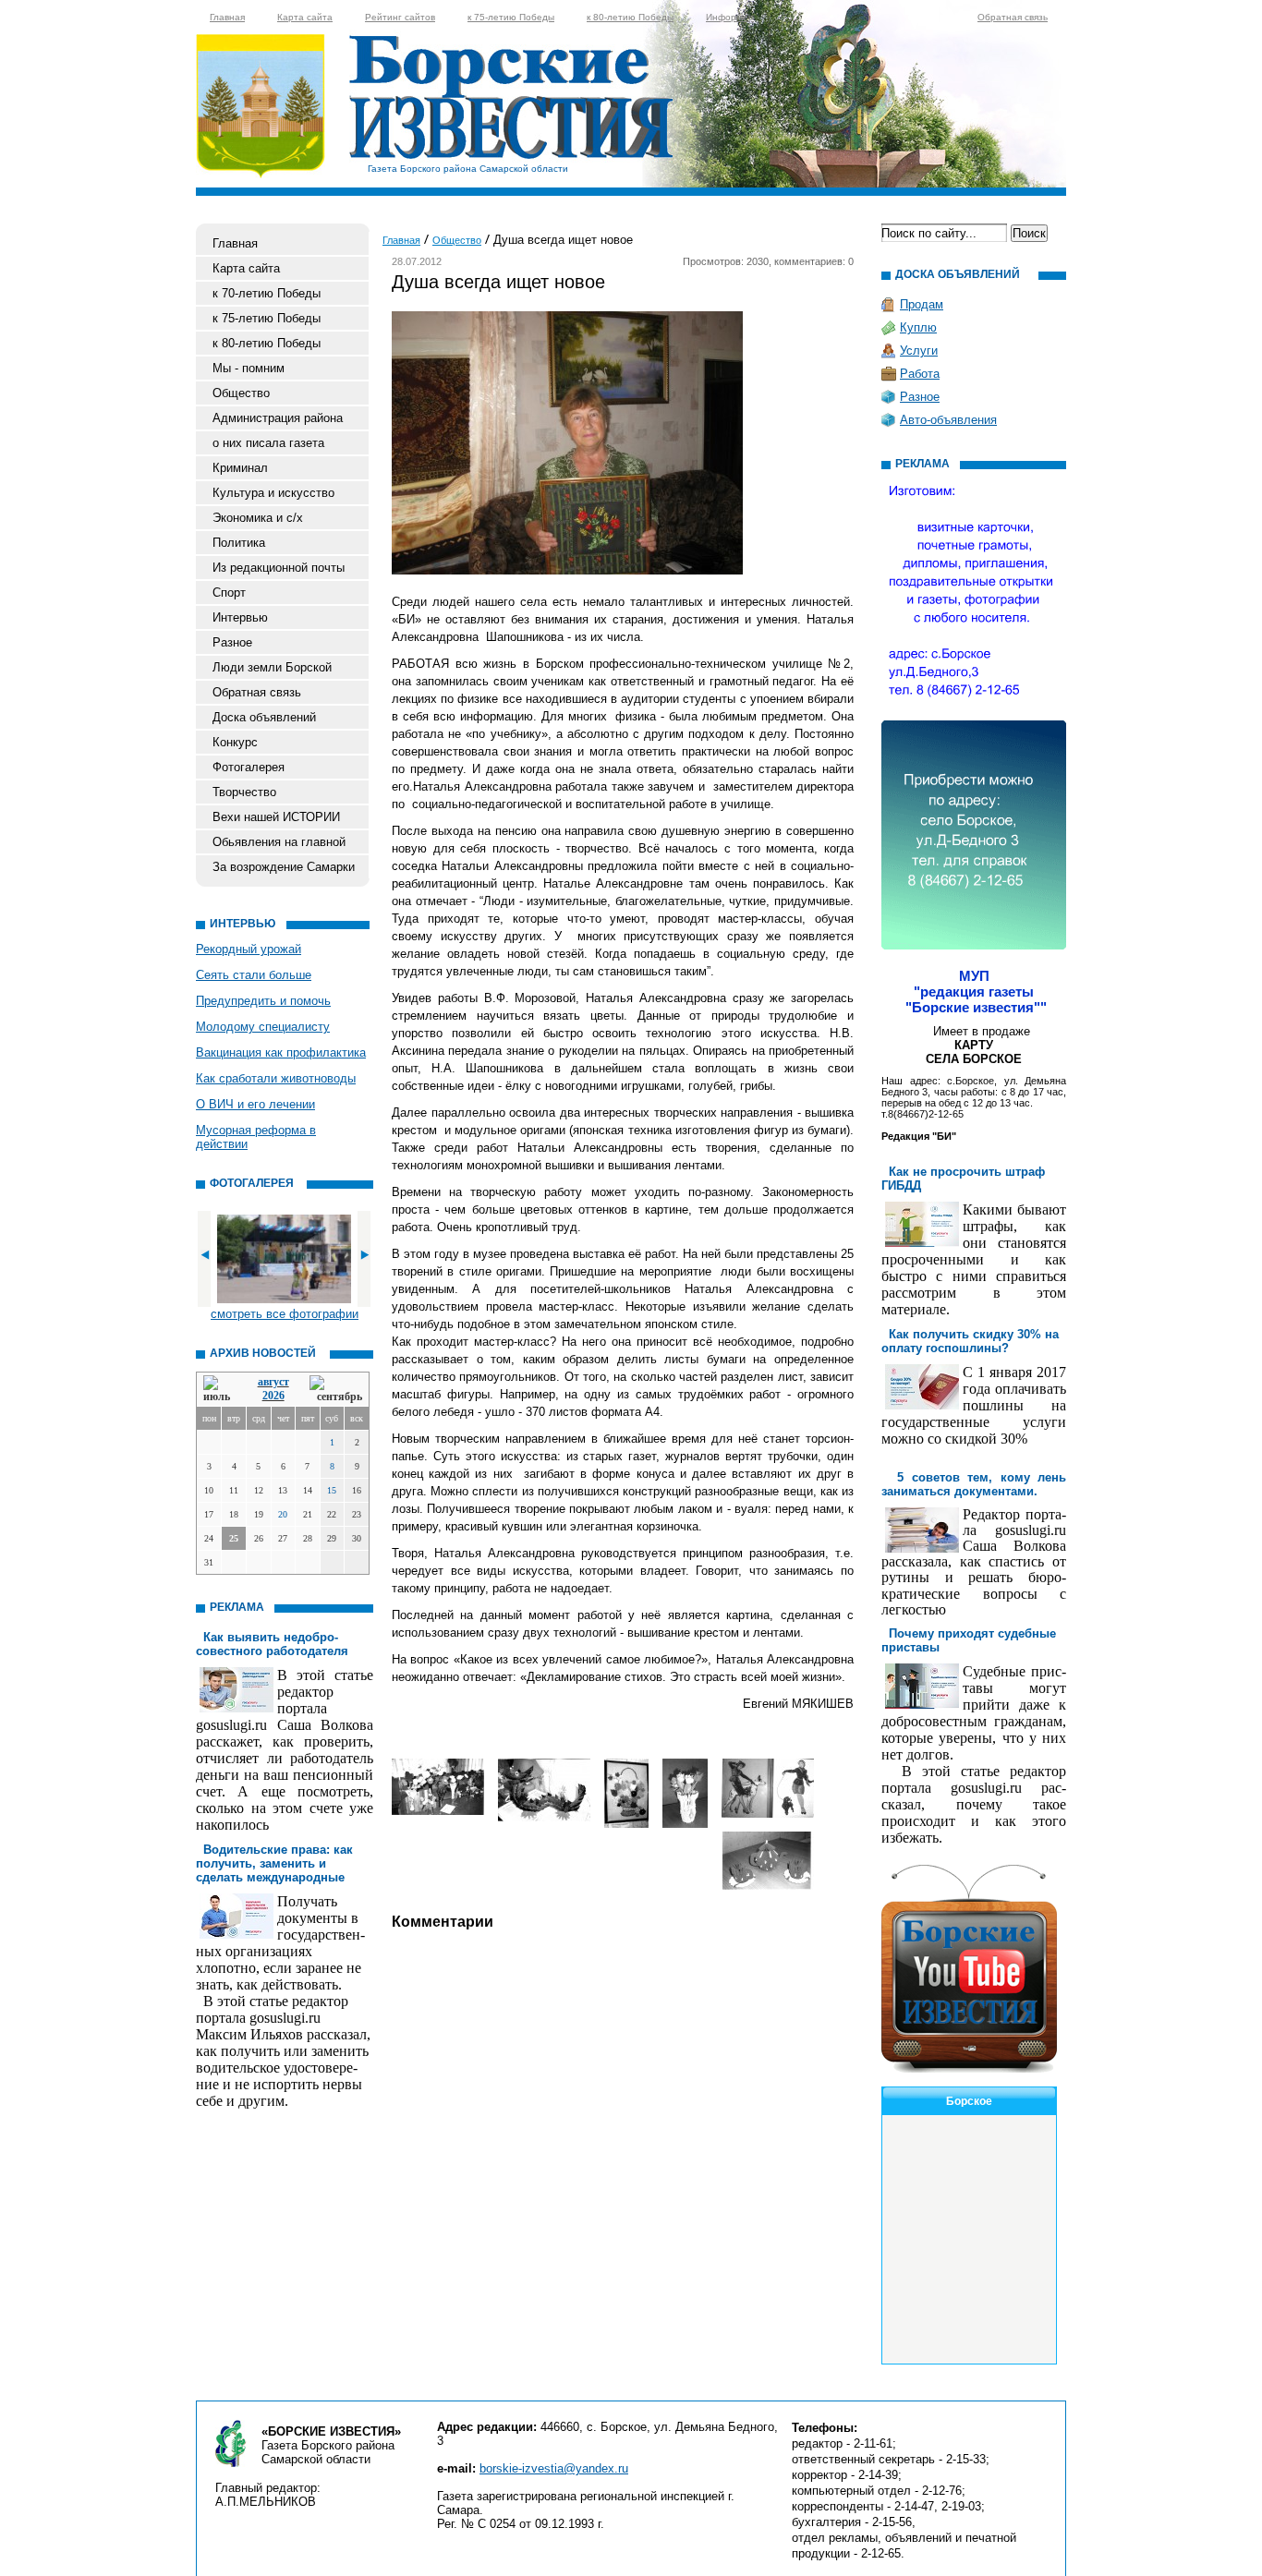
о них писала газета (268, 443)
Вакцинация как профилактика (281, 1052)
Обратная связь (1013, 17)
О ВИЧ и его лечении (255, 1104)
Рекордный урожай (249, 949)
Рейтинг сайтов (400, 17)
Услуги (919, 351)
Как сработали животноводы (276, 1078)
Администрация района (278, 418)
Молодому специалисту (263, 1027)
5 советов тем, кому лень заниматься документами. (974, 1484)
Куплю (918, 327)
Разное (232, 642)
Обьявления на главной (279, 842)
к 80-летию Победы (630, 17)
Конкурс (235, 742)
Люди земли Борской (272, 667)
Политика (239, 543)
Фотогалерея (249, 767)
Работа (920, 374)
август (273, 1382)
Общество (241, 393)
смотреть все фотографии (285, 1314)
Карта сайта (305, 17)
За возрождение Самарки (284, 867)
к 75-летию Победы (511, 17)
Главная (227, 17)
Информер (730, 17)
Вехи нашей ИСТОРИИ (276, 817)
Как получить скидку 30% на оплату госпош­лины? (970, 1341)
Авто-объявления (948, 420)
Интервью (240, 617)
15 (332, 1490)
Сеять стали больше (254, 975)
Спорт (229, 593)
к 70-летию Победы (267, 293)
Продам (922, 304)
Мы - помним (249, 368)
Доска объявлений (264, 717)
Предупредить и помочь (263, 1001)
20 (283, 1514)
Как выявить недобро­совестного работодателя (272, 1644)
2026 (273, 1396)
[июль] (220, 1390)
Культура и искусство (273, 493)
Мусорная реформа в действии (256, 1137)
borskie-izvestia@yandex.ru (554, 2468)
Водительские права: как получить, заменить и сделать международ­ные (274, 1863)
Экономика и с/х (258, 518)
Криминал (240, 468)
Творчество (244, 792)
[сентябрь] (336, 1390)
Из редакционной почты (279, 568)
